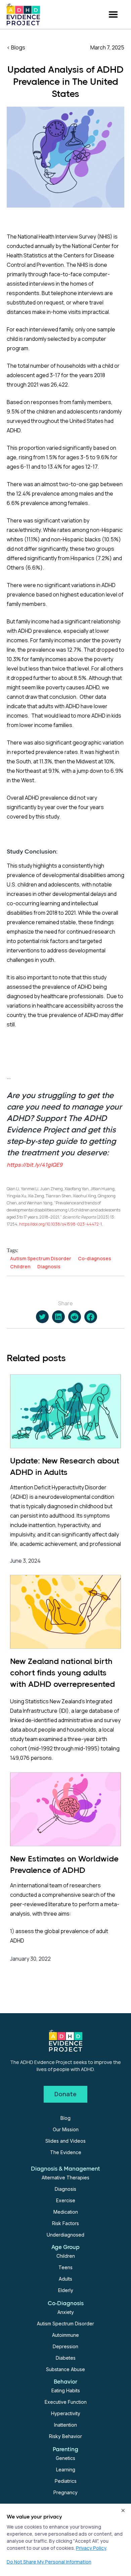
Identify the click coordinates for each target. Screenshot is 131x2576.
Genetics (65, 2458)
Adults (65, 2279)
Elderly (66, 2290)
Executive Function (66, 2402)
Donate (65, 2094)
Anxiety (66, 2312)
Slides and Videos (65, 2141)
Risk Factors (65, 2223)
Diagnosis (65, 2189)
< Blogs (16, 47)
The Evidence (66, 2152)
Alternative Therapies (65, 2178)
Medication (66, 2212)
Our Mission (66, 2129)
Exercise (66, 2200)
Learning (66, 2470)
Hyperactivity (66, 2413)
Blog (65, 2118)
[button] (113, 14)
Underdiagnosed (65, 2235)
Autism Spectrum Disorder (65, 2324)
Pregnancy (65, 2492)
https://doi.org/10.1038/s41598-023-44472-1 (60, 1224)
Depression (65, 2346)
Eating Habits (66, 2390)
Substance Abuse (65, 2369)
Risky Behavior (65, 2436)
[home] (23, 14)
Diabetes (66, 2358)
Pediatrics (66, 2481)
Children (66, 2256)
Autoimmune (65, 2335)
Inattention (65, 2425)
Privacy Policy (91, 2548)
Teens (65, 2267)
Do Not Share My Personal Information (49, 2562)
